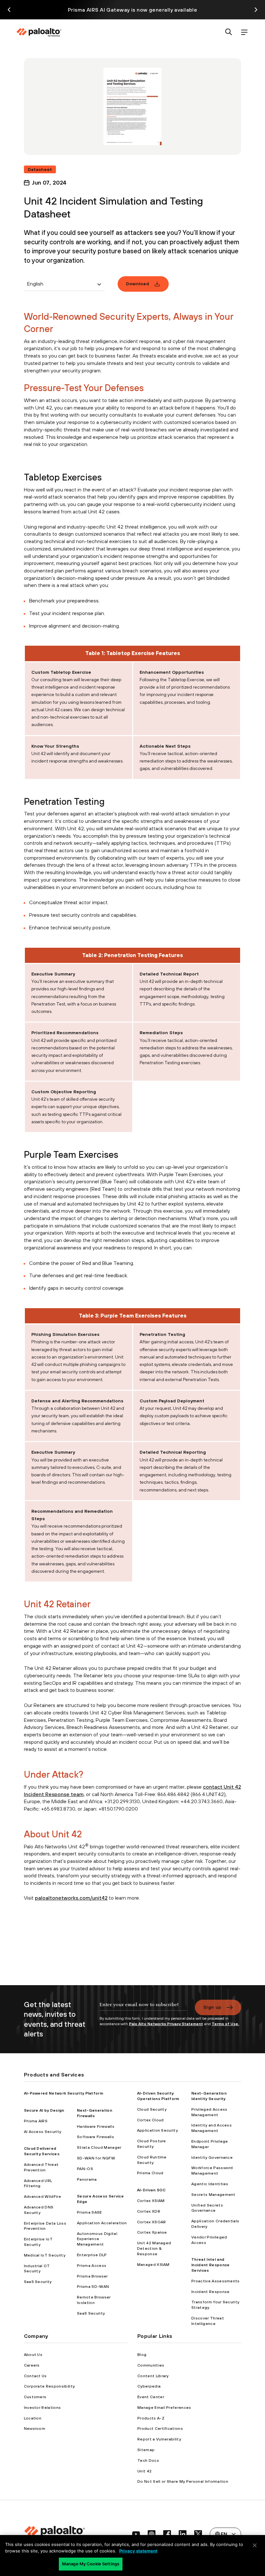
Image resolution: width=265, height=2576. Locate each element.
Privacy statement (138, 2551)
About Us (33, 2355)
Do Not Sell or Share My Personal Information (183, 2481)
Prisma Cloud (150, 2173)
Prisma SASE (90, 2212)
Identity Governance (212, 2157)
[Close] (255, 2545)
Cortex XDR (149, 2211)
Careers (32, 2365)
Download (138, 284)
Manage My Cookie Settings (91, 2564)
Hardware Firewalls (96, 2126)
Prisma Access (92, 2266)
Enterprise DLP (92, 2255)
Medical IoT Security (45, 2255)
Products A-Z (151, 2418)
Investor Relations (42, 2408)
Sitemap (146, 2450)
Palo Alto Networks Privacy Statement (166, 2024)
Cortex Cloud (150, 2120)
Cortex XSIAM (151, 2201)
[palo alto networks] (39, 32)
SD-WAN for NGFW (96, 2158)
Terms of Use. (225, 2024)
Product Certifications (160, 2429)
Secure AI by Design (44, 2110)
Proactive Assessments (216, 2281)
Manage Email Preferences (164, 2408)
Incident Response (210, 2292)
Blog (142, 2355)
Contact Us (35, 2376)
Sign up (212, 2007)
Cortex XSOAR (152, 2222)
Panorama (87, 2179)
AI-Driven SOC (151, 2190)
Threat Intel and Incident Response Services (210, 2265)
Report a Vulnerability (159, 2439)
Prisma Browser (92, 2276)
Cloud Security (152, 2109)
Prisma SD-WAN (93, 2287)
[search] (229, 32)
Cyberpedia (149, 2386)
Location (33, 2418)
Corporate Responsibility (49, 2386)
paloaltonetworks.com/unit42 (71, 1898)
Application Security (157, 2130)
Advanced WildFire (42, 2197)
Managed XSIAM (153, 2265)
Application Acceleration (102, 2223)
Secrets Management (213, 2195)
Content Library (153, 2376)
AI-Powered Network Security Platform (64, 2093)
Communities (151, 2365)
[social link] (136, 2534)
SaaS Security (38, 2282)
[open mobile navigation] (244, 32)
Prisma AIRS (36, 2121)
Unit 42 (144, 2471)
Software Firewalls (95, 2137)
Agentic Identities (210, 2184)
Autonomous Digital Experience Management (97, 2239)
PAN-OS (85, 2169)
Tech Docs (148, 2460)
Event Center (151, 2397)
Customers (35, 2397)
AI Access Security (43, 2132)
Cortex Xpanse (152, 2232)
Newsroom (35, 2429)
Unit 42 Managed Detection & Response (154, 2248)
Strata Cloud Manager (99, 2147)
